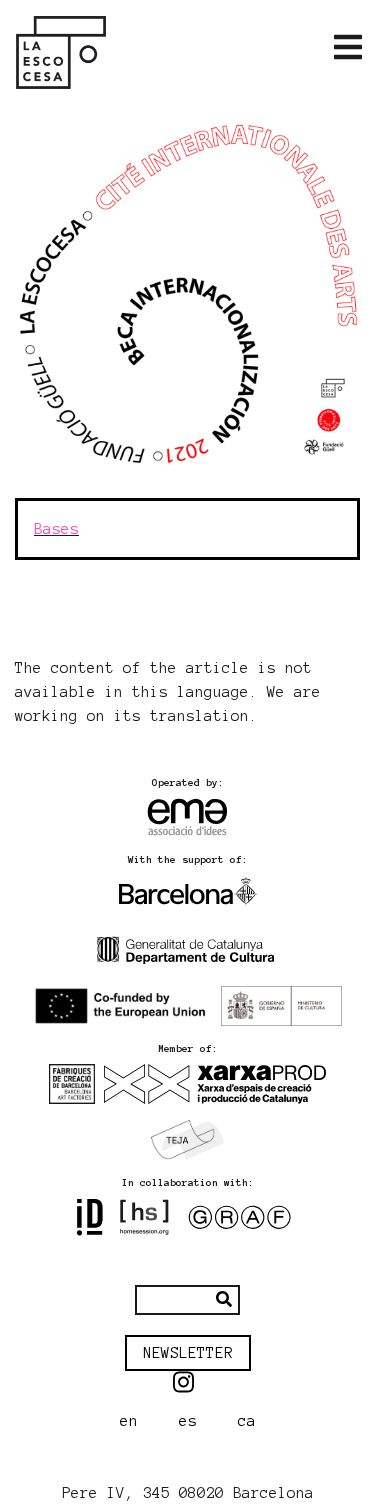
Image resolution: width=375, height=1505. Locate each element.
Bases (56, 529)
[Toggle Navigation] (348, 48)
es (188, 1421)
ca (247, 1421)
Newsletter (188, 1353)
